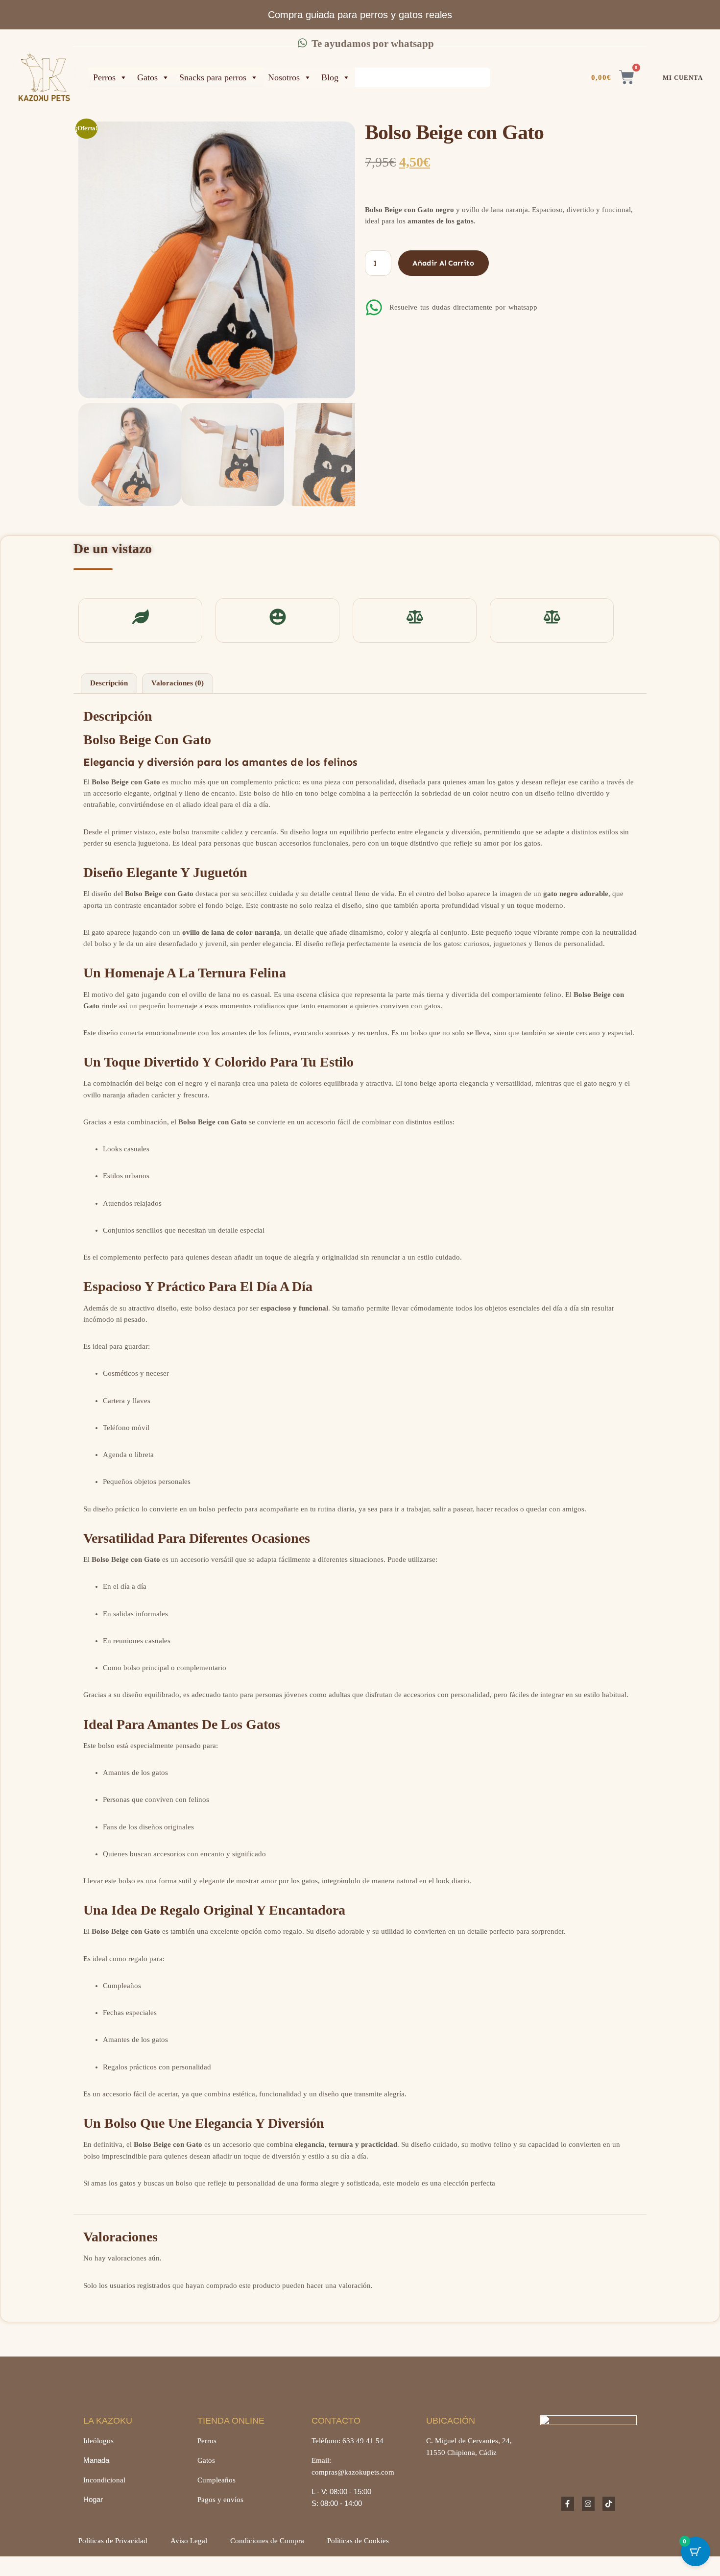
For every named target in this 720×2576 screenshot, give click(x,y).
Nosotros (284, 77)
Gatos (147, 77)
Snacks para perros (213, 77)
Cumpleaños (216, 2480)
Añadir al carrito (443, 263)
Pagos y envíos (220, 2500)
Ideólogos (98, 2441)
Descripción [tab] (109, 683)
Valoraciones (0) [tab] (178, 683)
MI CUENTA (683, 78)
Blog (330, 77)
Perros (104, 77)
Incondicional (104, 2480)
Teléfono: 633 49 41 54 (348, 2441)
